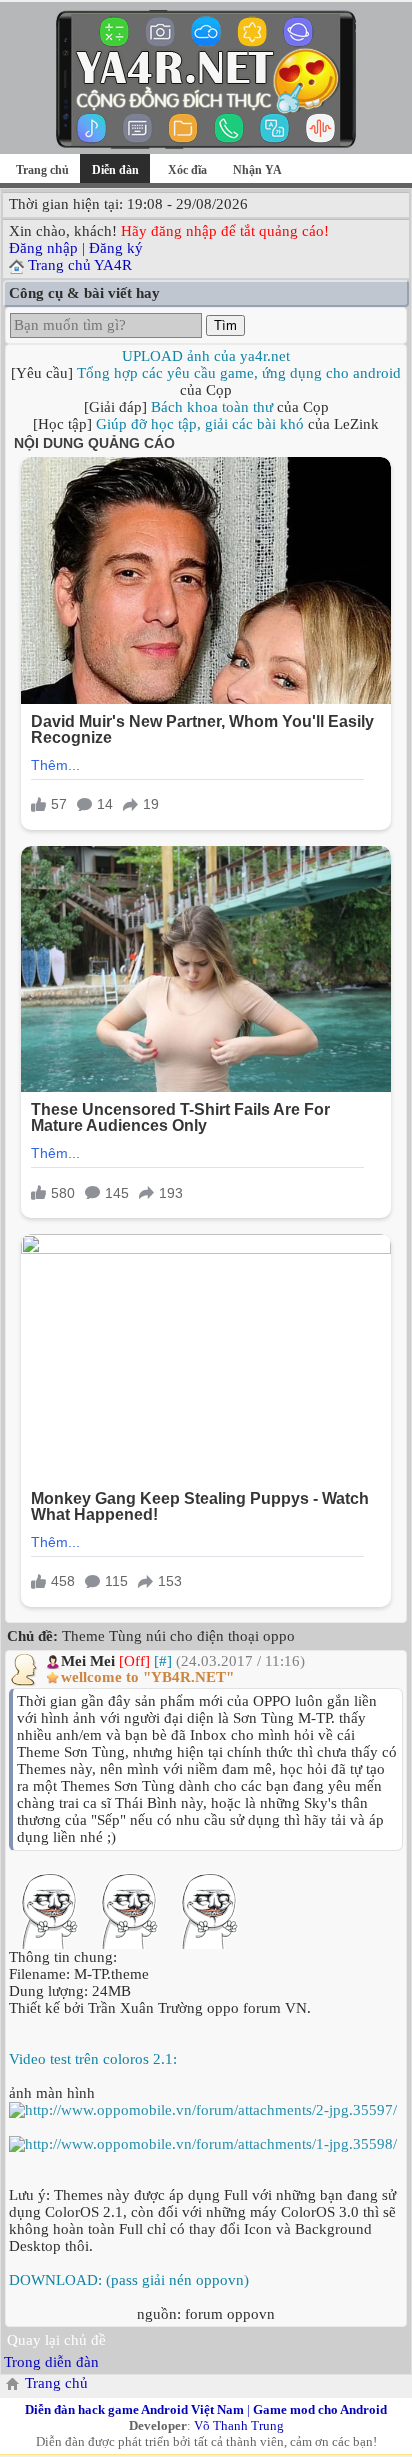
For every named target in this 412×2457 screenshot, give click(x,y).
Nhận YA (257, 170)
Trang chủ (42, 170)
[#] (163, 1661)
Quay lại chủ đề (56, 2340)
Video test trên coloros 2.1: (93, 2059)
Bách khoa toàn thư (212, 407)
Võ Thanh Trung (239, 2425)
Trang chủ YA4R (80, 265)
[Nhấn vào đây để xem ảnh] (206, 2110)
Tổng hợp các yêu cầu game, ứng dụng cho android (239, 373)
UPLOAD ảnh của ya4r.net (206, 356)
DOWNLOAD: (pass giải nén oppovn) (129, 2280)
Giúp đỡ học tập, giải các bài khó (200, 424)
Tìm (225, 325)
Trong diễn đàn (51, 2362)
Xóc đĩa (187, 170)
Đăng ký (116, 248)
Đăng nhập (43, 248)
